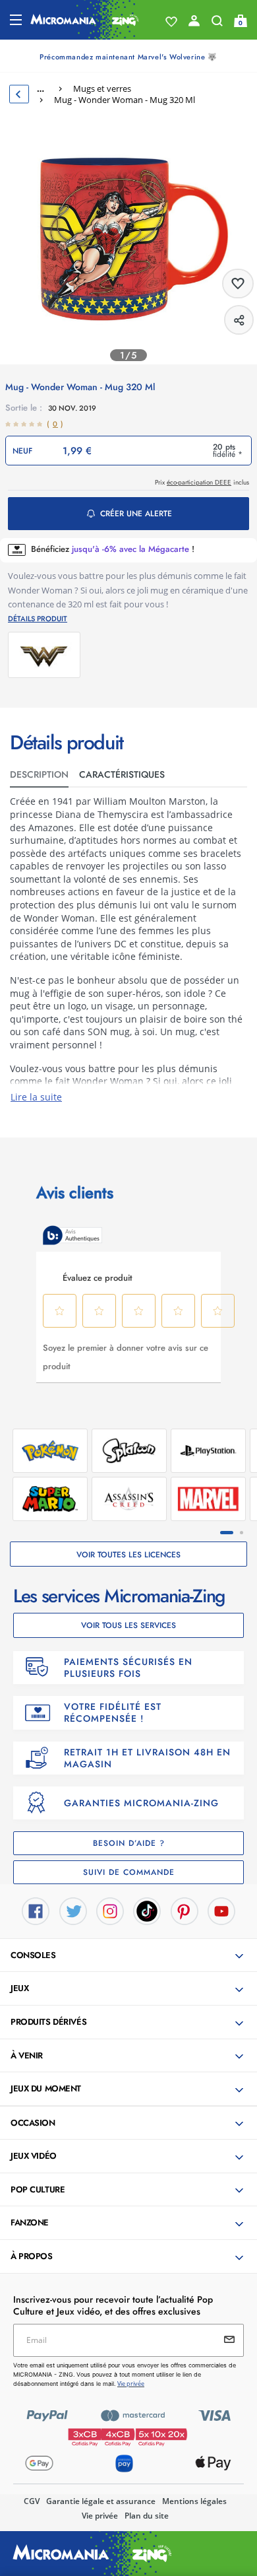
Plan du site (147, 2516)
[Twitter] (73, 1910)
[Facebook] (36, 1910)
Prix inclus (202, 482)
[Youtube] (221, 1910)
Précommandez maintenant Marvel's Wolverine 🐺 (128, 57)
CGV (32, 2501)
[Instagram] (110, 1910)
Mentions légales (194, 2501)
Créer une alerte (136, 514)
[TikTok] (147, 1910)
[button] (130, 1956)
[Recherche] (217, 24)
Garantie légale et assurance (101, 2501)
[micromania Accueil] (85, 20)
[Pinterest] (185, 1910)
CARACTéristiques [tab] (122, 774)
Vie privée (100, 2516)
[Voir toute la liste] (171, 22)
